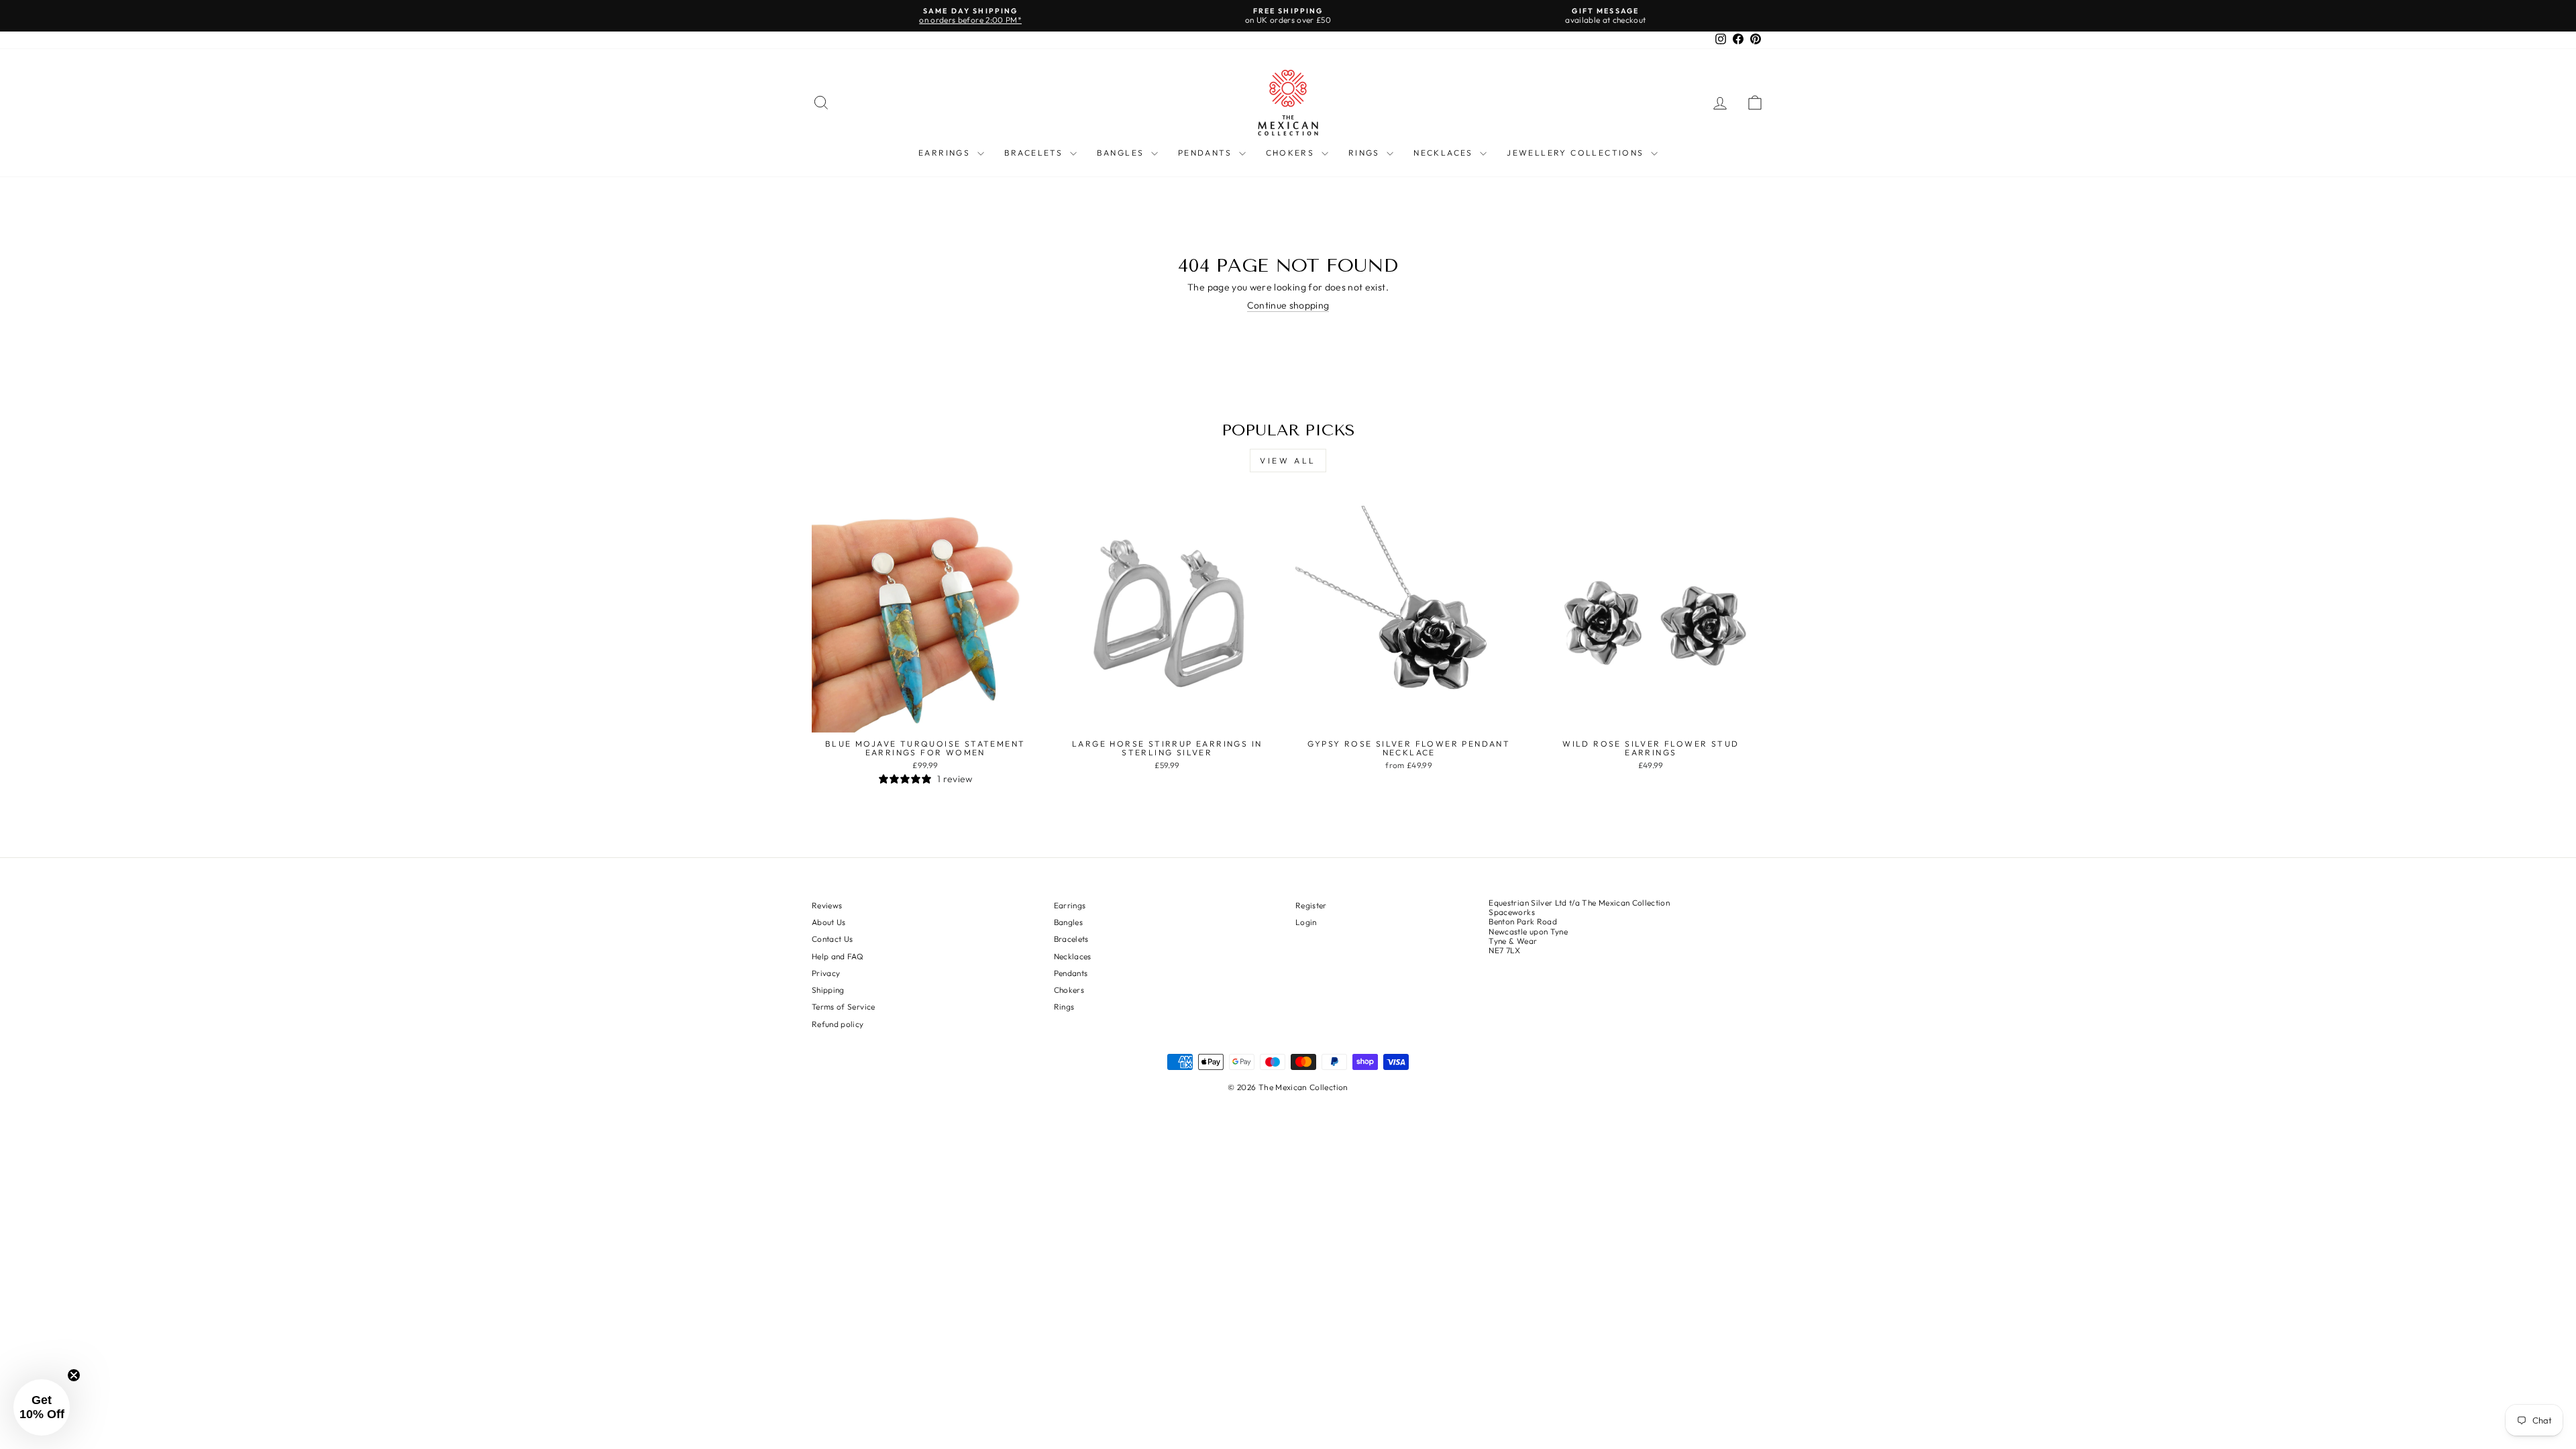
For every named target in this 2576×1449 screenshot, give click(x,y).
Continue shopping (1288, 306)
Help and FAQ (838, 956)
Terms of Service (844, 1007)
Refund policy (838, 1024)
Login (1306, 922)
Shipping (828, 990)
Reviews (827, 905)
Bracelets (1035, 153)
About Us (829, 922)
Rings (1366, 153)
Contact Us (833, 939)
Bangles (1122, 153)
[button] (42, 1407)
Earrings (946, 153)
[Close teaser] (74, 1375)
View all (1288, 461)
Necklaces (1445, 153)
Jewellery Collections (1577, 153)
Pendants (1207, 153)
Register (1311, 905)
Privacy (826, 973)
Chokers (1292, 153)
